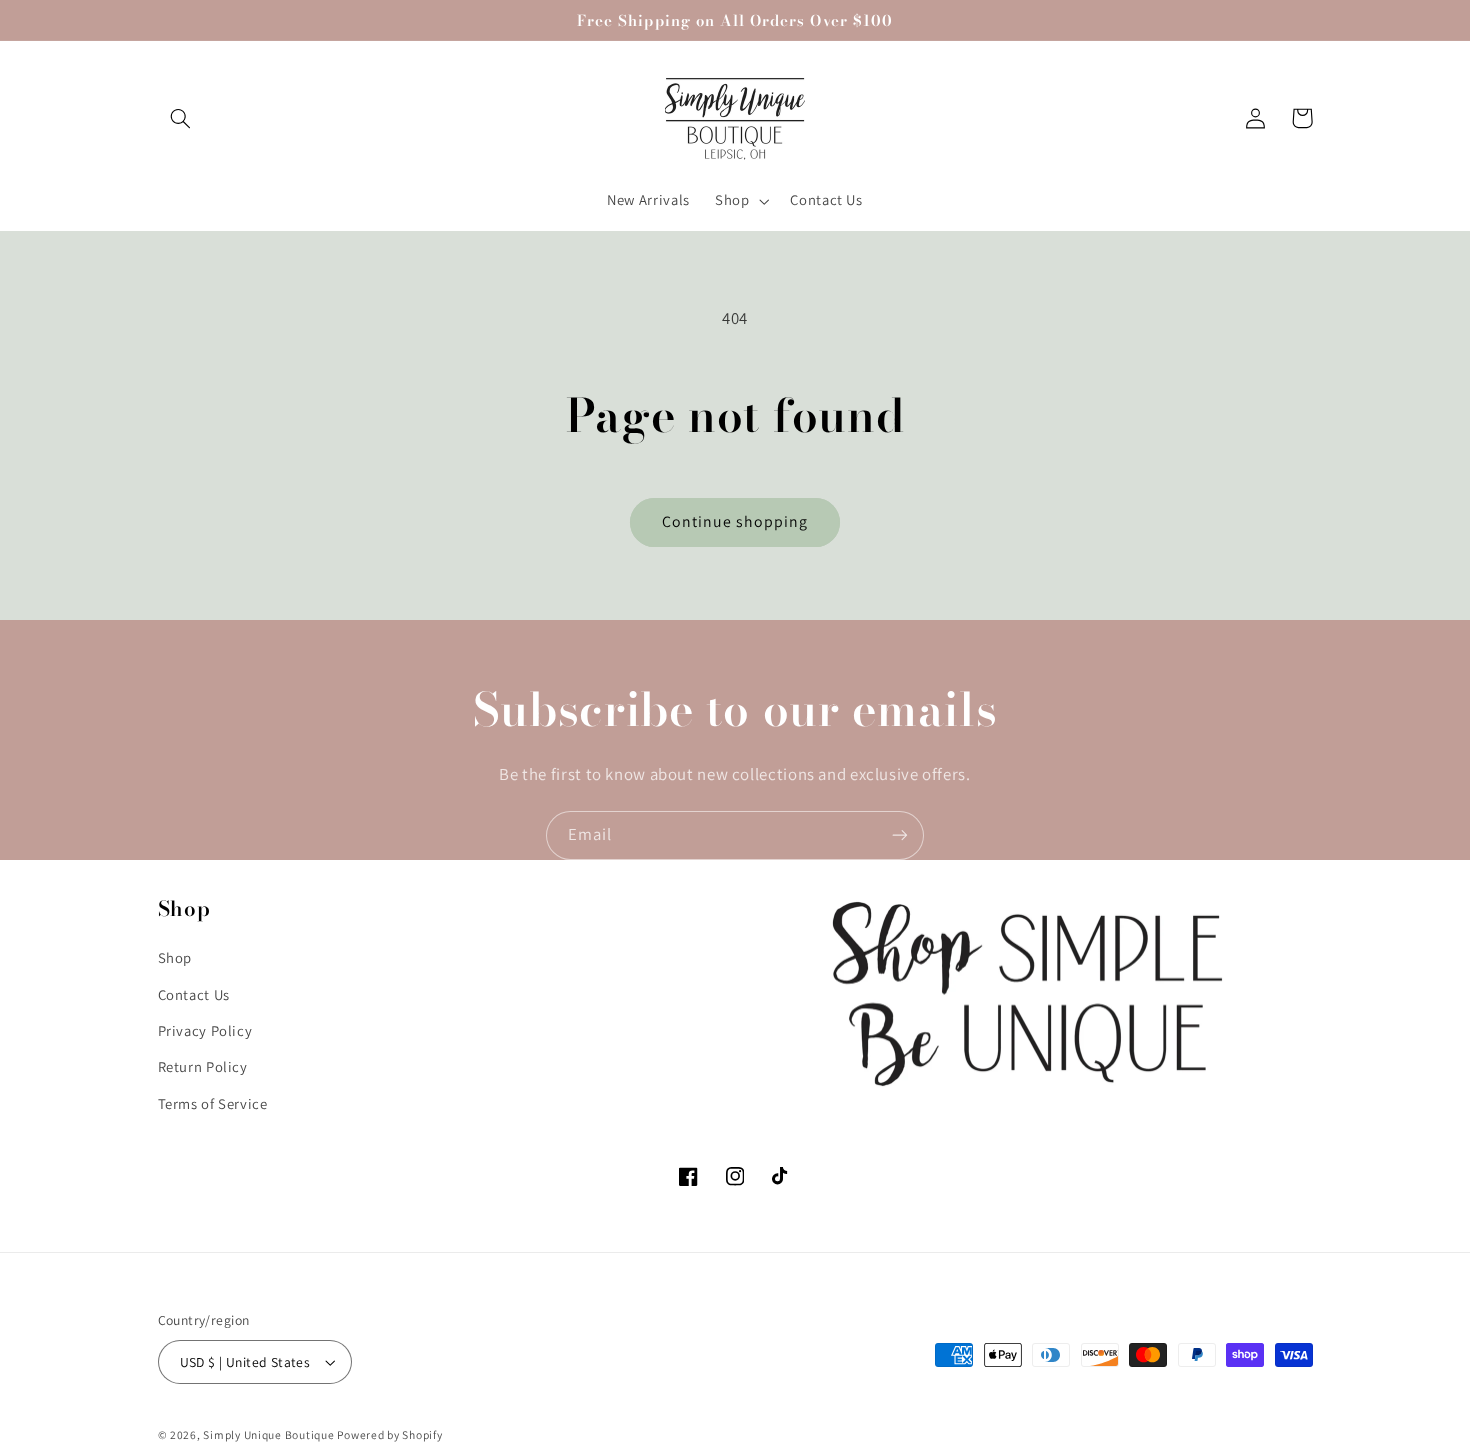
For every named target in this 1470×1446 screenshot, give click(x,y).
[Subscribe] (900, 835)
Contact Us (194, 994)
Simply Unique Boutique (270, 1434)
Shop (175, 957)
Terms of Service (213, 1103)
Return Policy (203, 1066)
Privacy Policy (205, 1030)
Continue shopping (735, 521)
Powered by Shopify (389, 1434)
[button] (181, 118)
